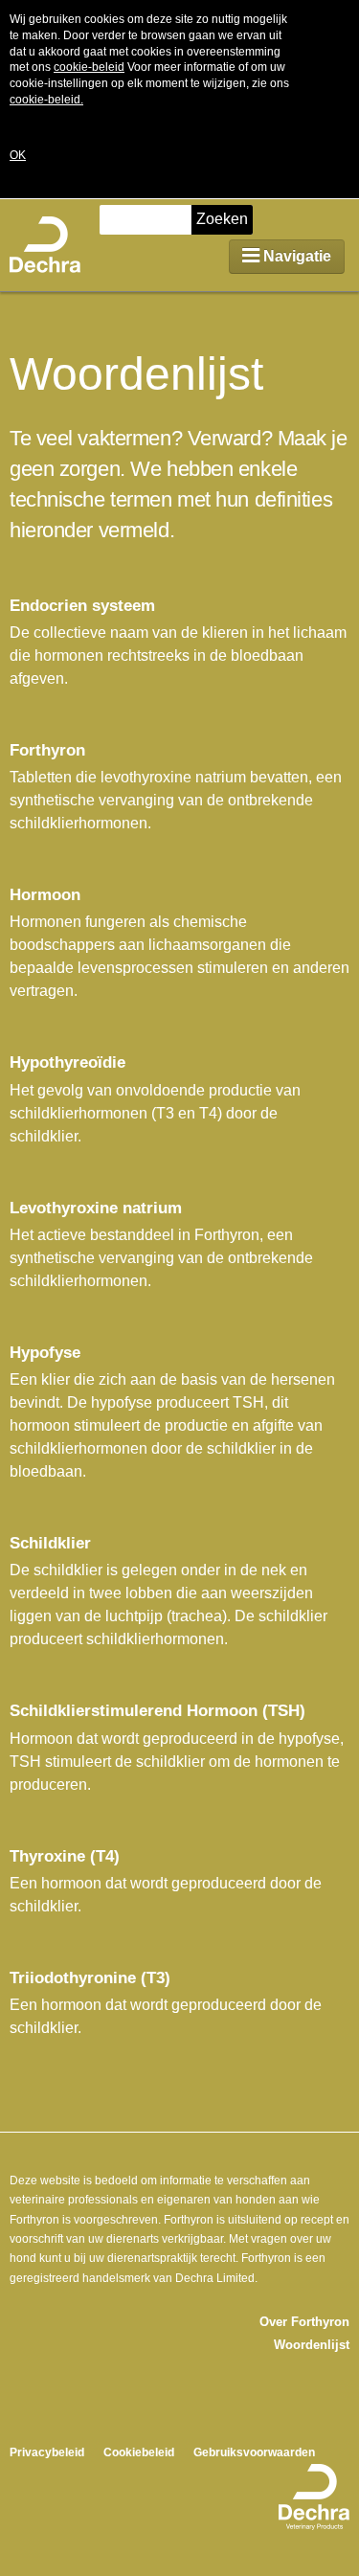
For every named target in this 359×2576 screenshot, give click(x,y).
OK (18, 155)
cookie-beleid (89, 67)
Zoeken (222, 219)
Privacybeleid (47, 2452)
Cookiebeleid (139, 2452)
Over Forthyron (304, 2322)
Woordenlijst (312, 2345)
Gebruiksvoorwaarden (254, 2452)
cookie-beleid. (46, 100)
